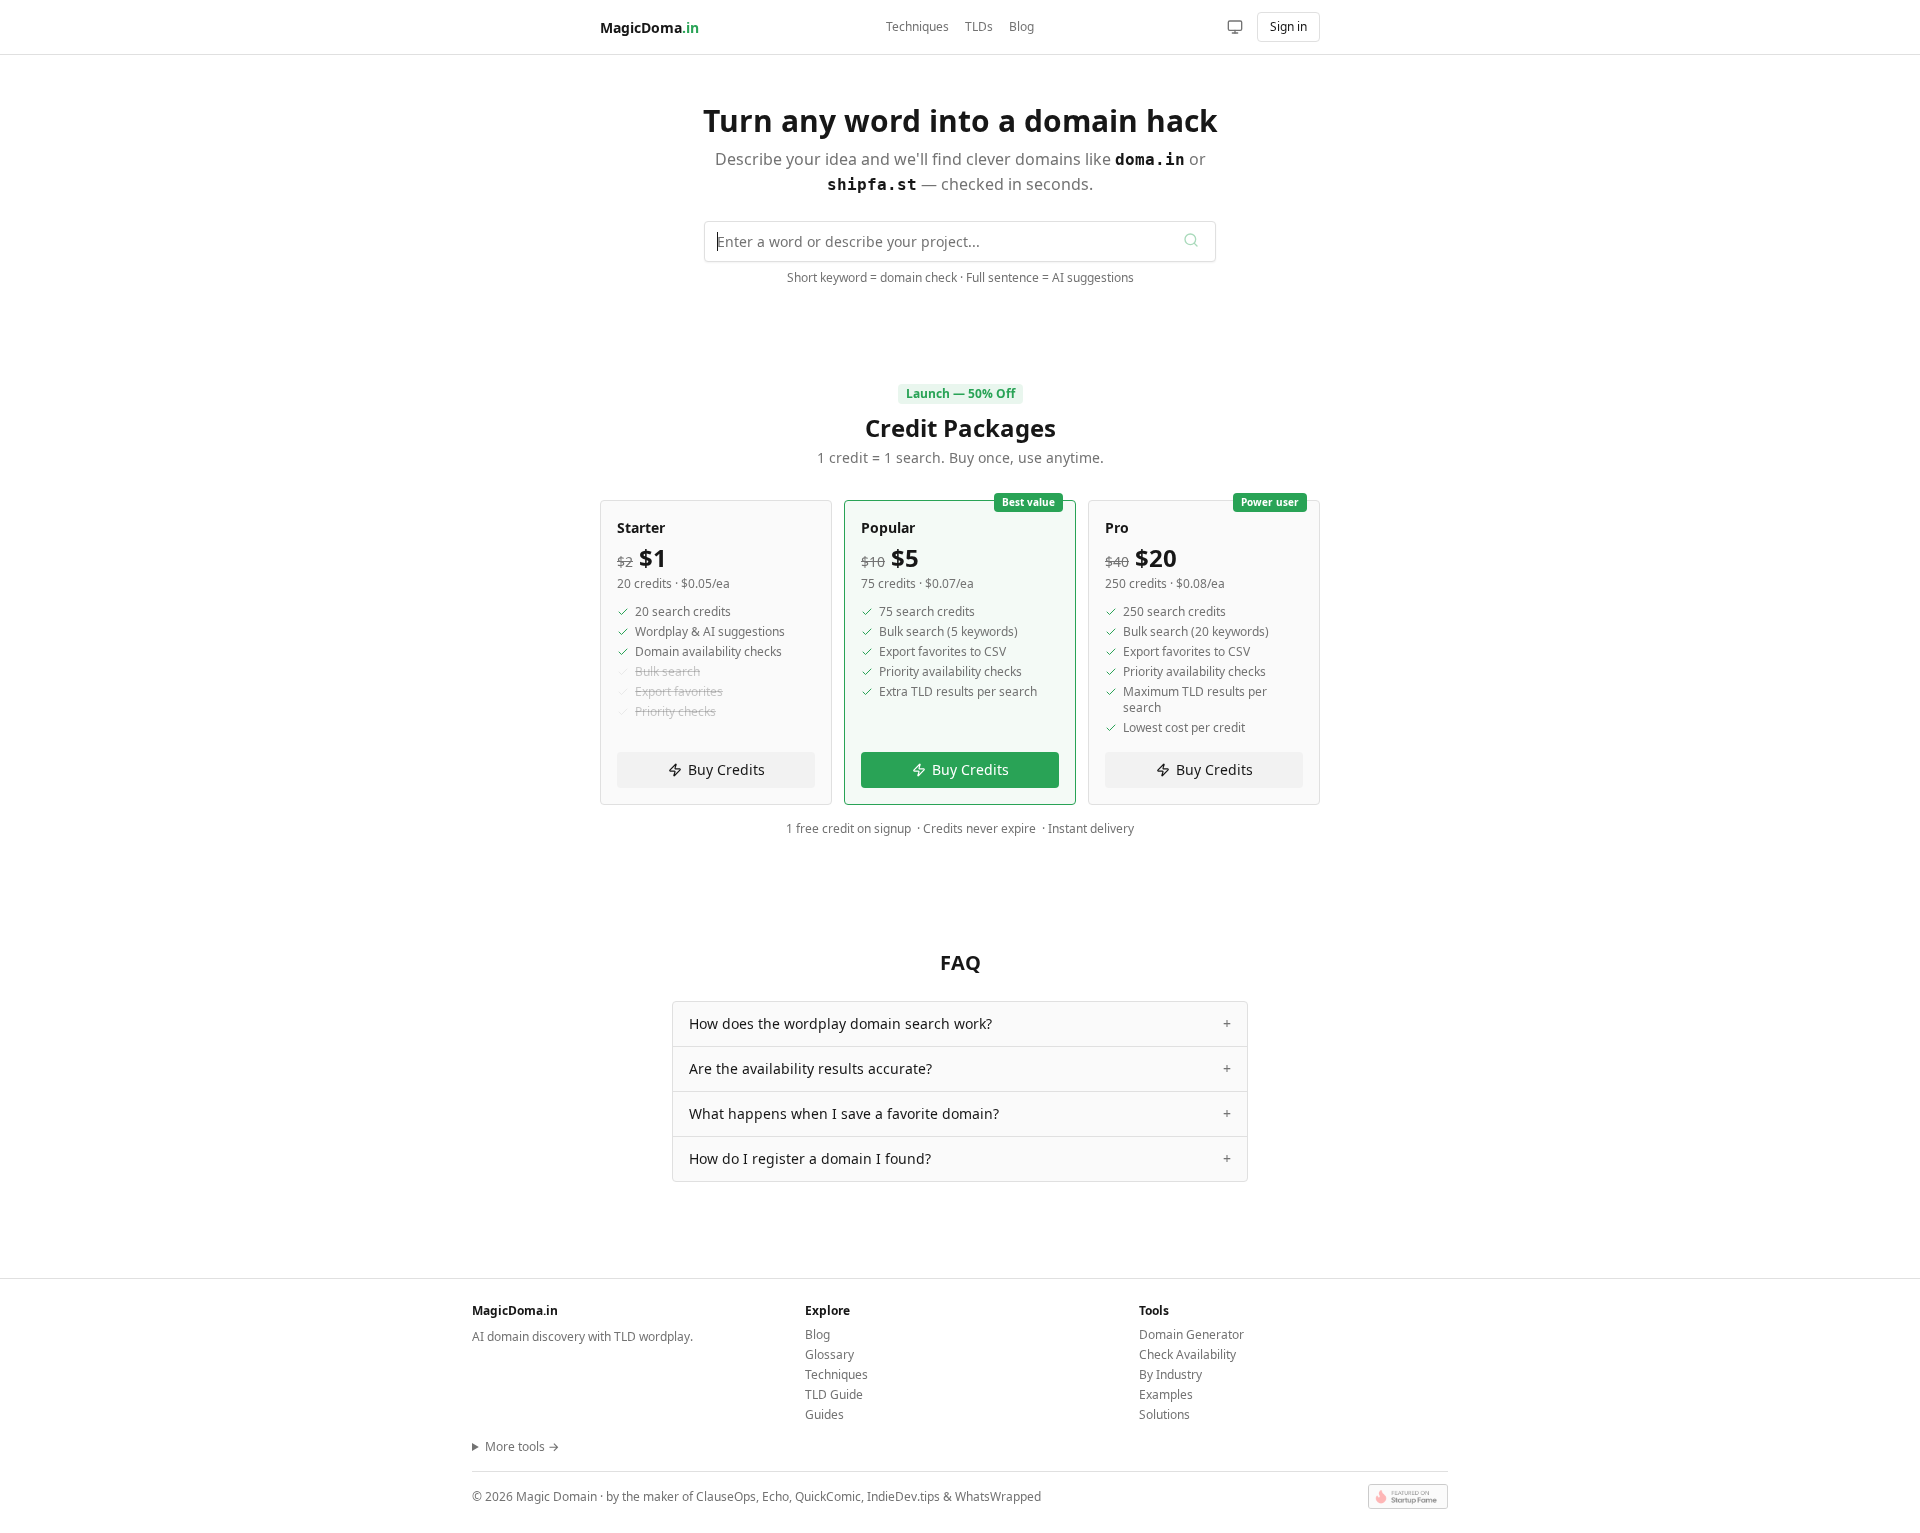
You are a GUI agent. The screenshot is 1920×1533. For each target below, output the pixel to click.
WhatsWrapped (998, 1496)
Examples (1166, 1394)
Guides (824, 1414)
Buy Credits (726, 769)
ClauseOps (726, 1496)
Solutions (1164, 1414)
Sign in (1288, 26)
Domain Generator (1191, 1334)
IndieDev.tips (903, 1496)
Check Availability (1187, 1354)
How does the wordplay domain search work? (960, 1023)
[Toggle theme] (1235, 27)
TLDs (979, 27)
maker (661, 1496)
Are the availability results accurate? (960, 1068)
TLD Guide (834, 1394)
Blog (1021, 27)
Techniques (917, 27)
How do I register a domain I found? (960, 1158)
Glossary (829, 1354)
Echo (775, 1496)
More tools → (522, 1447)
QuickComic (828, 1496)
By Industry (1170, 1374)
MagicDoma (649, 27)
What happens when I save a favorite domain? (960, 1113)
